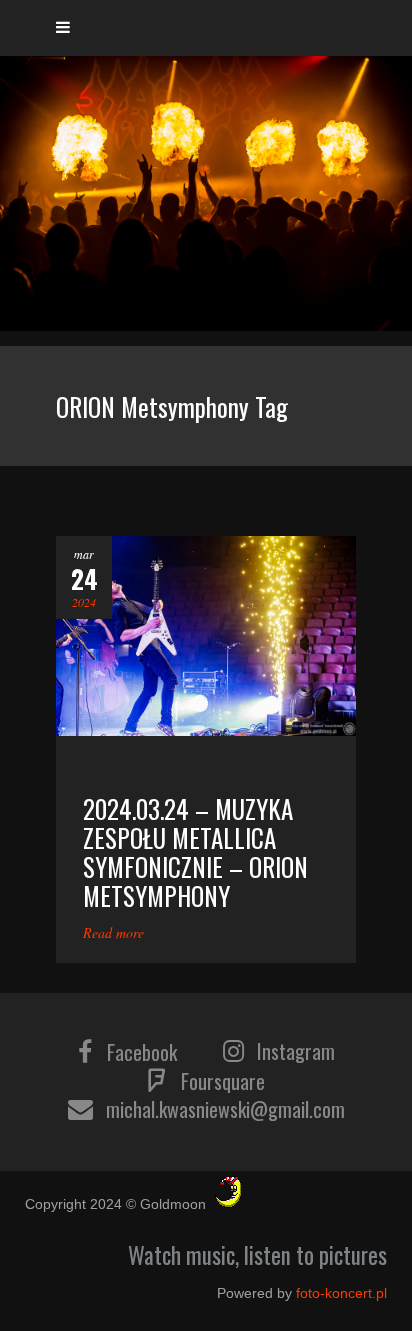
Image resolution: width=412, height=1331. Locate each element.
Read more (113, 932)
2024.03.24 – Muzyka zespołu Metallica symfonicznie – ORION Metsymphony (195, 852)
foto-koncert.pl (341, 1293)
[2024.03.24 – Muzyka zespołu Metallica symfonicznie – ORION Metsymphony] (206, 636)
